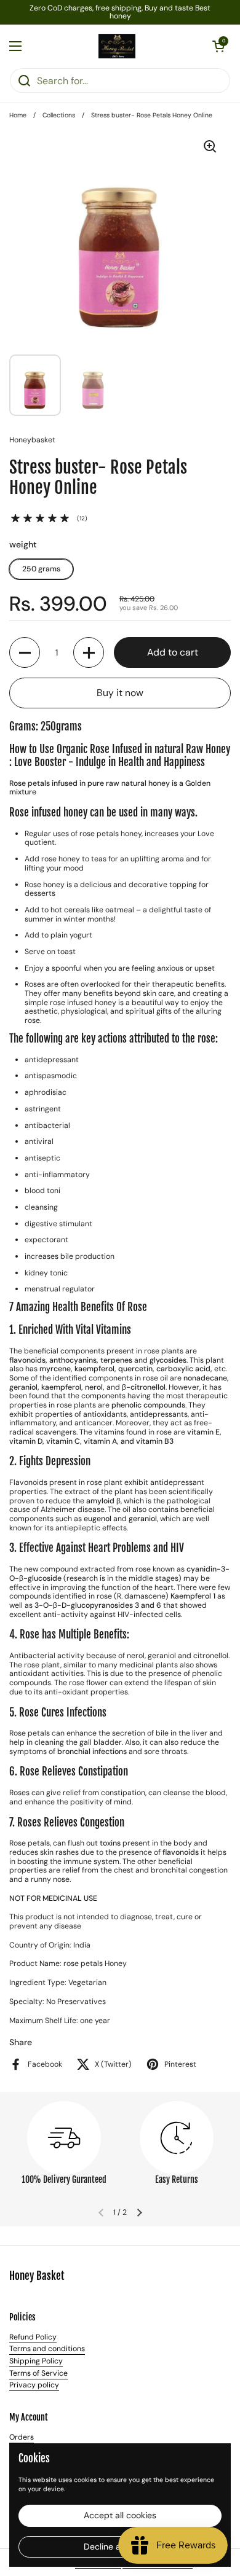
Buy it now (120, 693)
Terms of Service (38, 2373)
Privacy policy (34, 2385)
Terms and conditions (47, 2349)
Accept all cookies (120, 2515)
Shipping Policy (36, 2361)
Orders (22, 2437)
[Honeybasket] (117, 46)
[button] (218, 46)
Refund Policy (33, 2337)
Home (18, 115)
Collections (59, 115)
